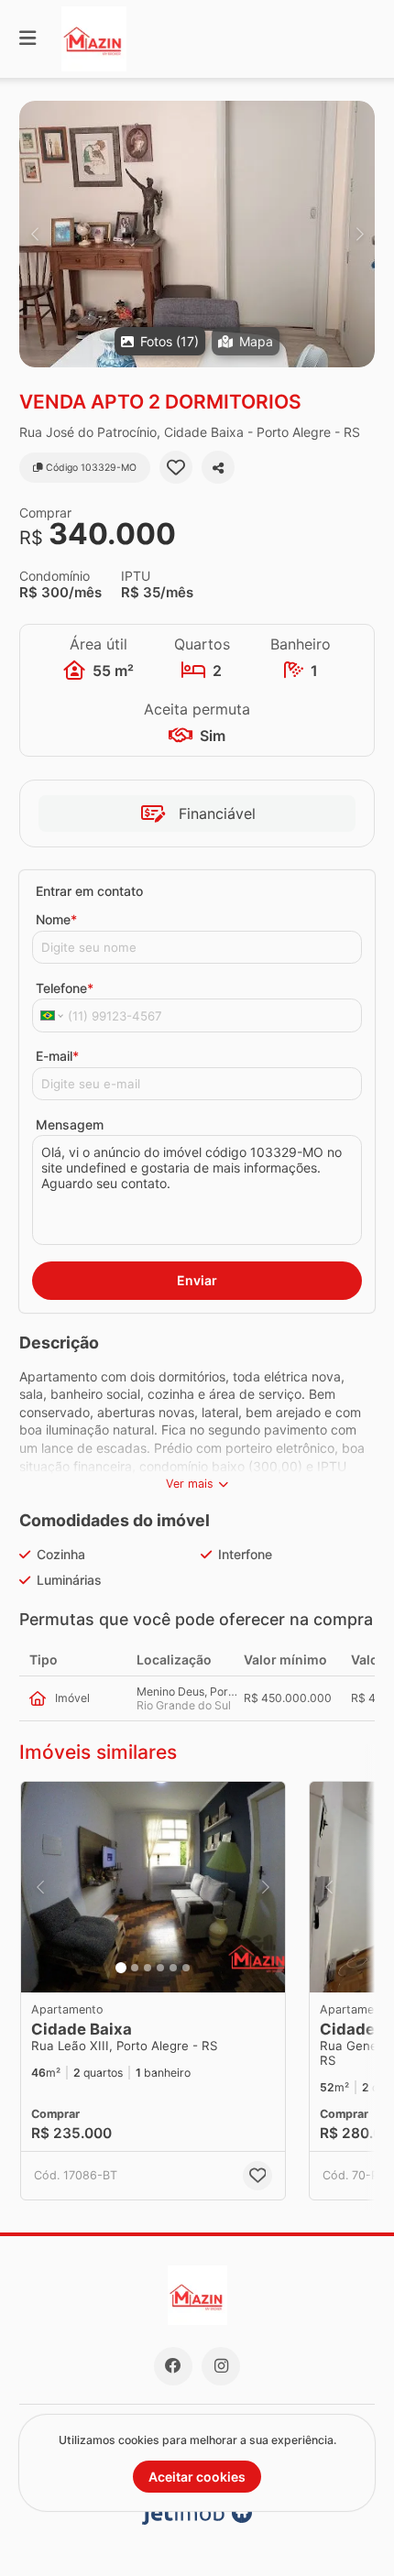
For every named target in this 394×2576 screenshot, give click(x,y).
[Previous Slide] (34, 234)
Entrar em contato (89, 891)
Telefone (65, 988)
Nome (56, 919)
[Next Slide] (360, 234)
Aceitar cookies (197, 2477)
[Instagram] (221, 2366)
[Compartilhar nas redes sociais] (218, 467)
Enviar (197, 1280)
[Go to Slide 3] (148, 1968)
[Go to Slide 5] (173, 1968)
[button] (197, 234)
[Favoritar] (176, 467)
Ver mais (190, 1484)
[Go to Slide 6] (186, 1968)
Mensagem (70, 1124)
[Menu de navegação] (27, 39)
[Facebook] (173, 2366)
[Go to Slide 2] (135, 1968)
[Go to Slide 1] (121, 1968)
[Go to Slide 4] (160, 1968)
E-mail (57, 1056)
